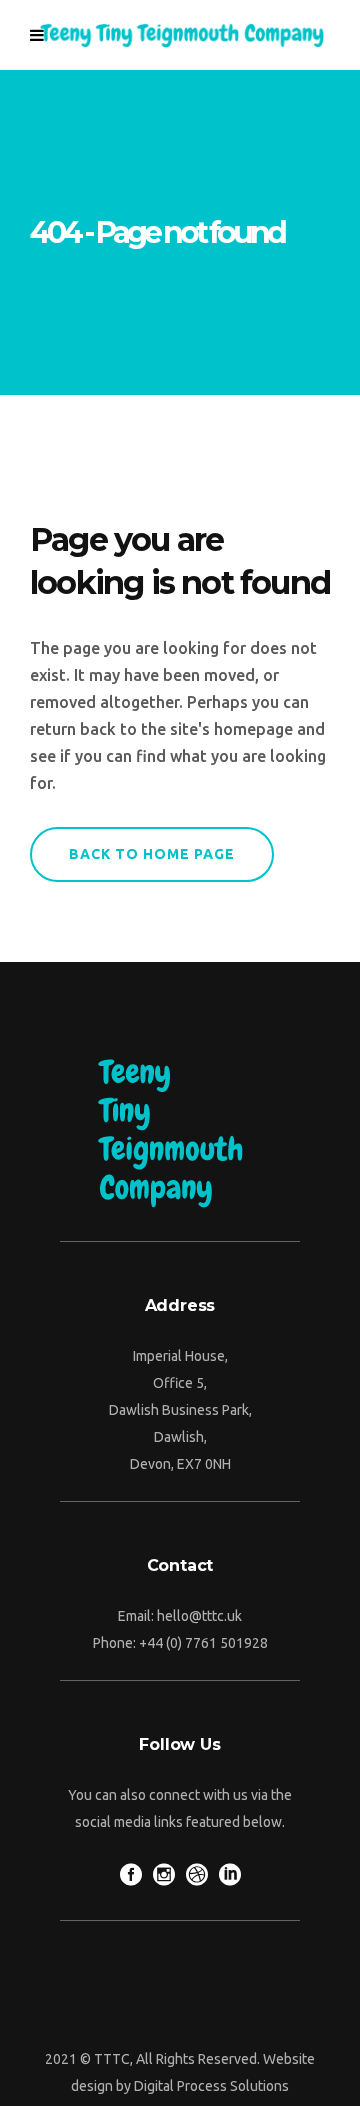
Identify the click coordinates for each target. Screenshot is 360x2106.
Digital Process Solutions (211, 2086)
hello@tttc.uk (199, 1616)
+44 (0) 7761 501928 (203, 1643)
